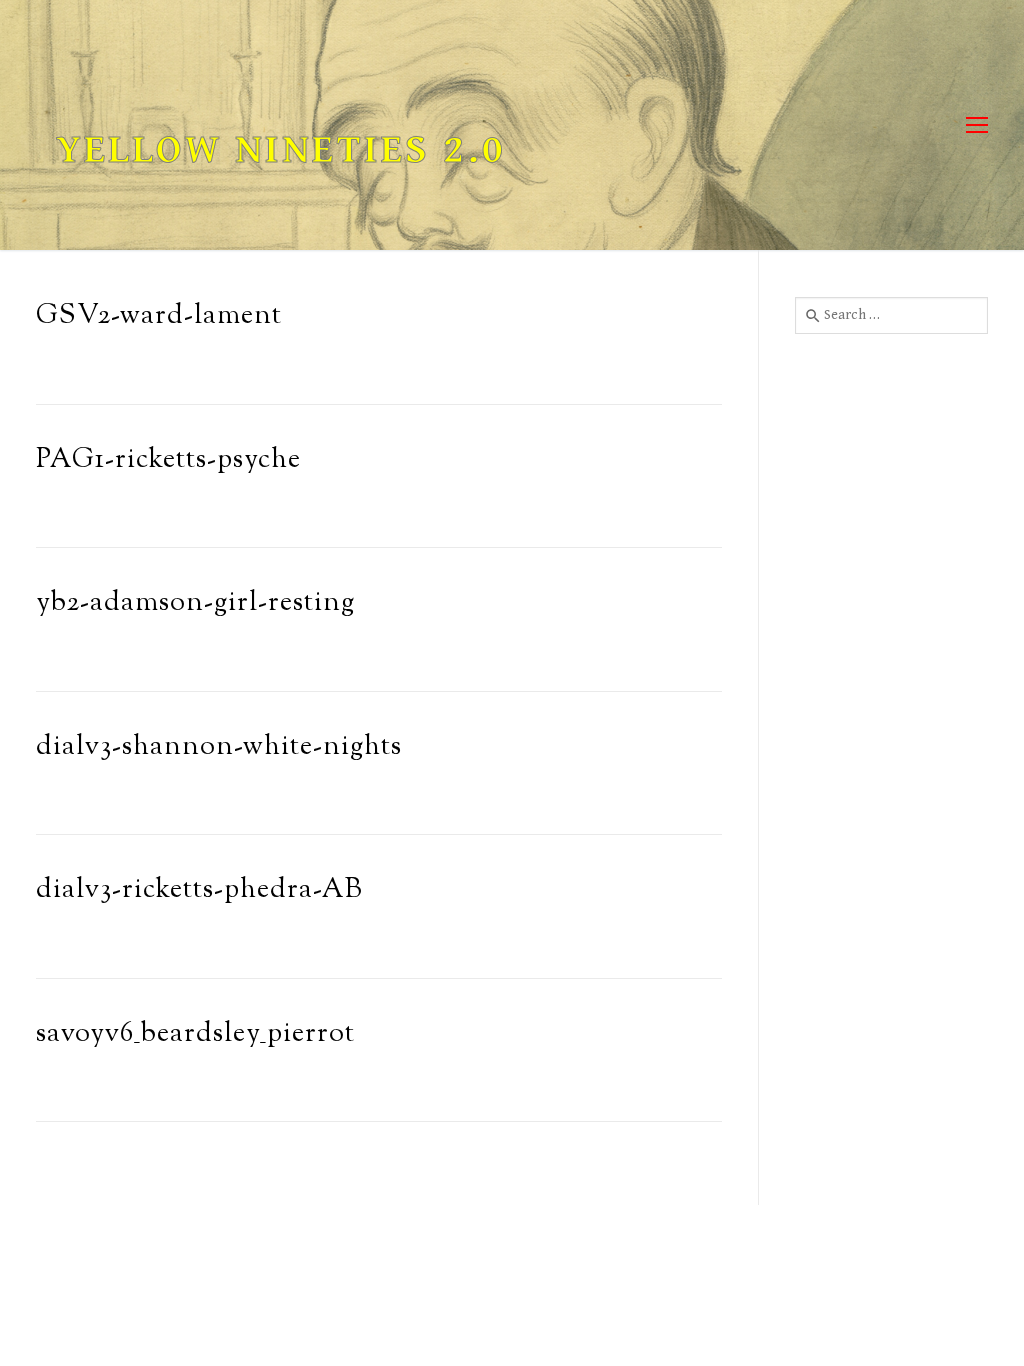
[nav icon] (977, 125)
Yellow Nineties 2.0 (281, 150)
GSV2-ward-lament (159, 316)
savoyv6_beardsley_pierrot (195, 1034)
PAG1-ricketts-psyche (168, 460)
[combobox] (891, 315)
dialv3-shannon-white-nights (219, 747)
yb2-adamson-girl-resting (195, 603)
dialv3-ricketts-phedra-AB (199, 890)
